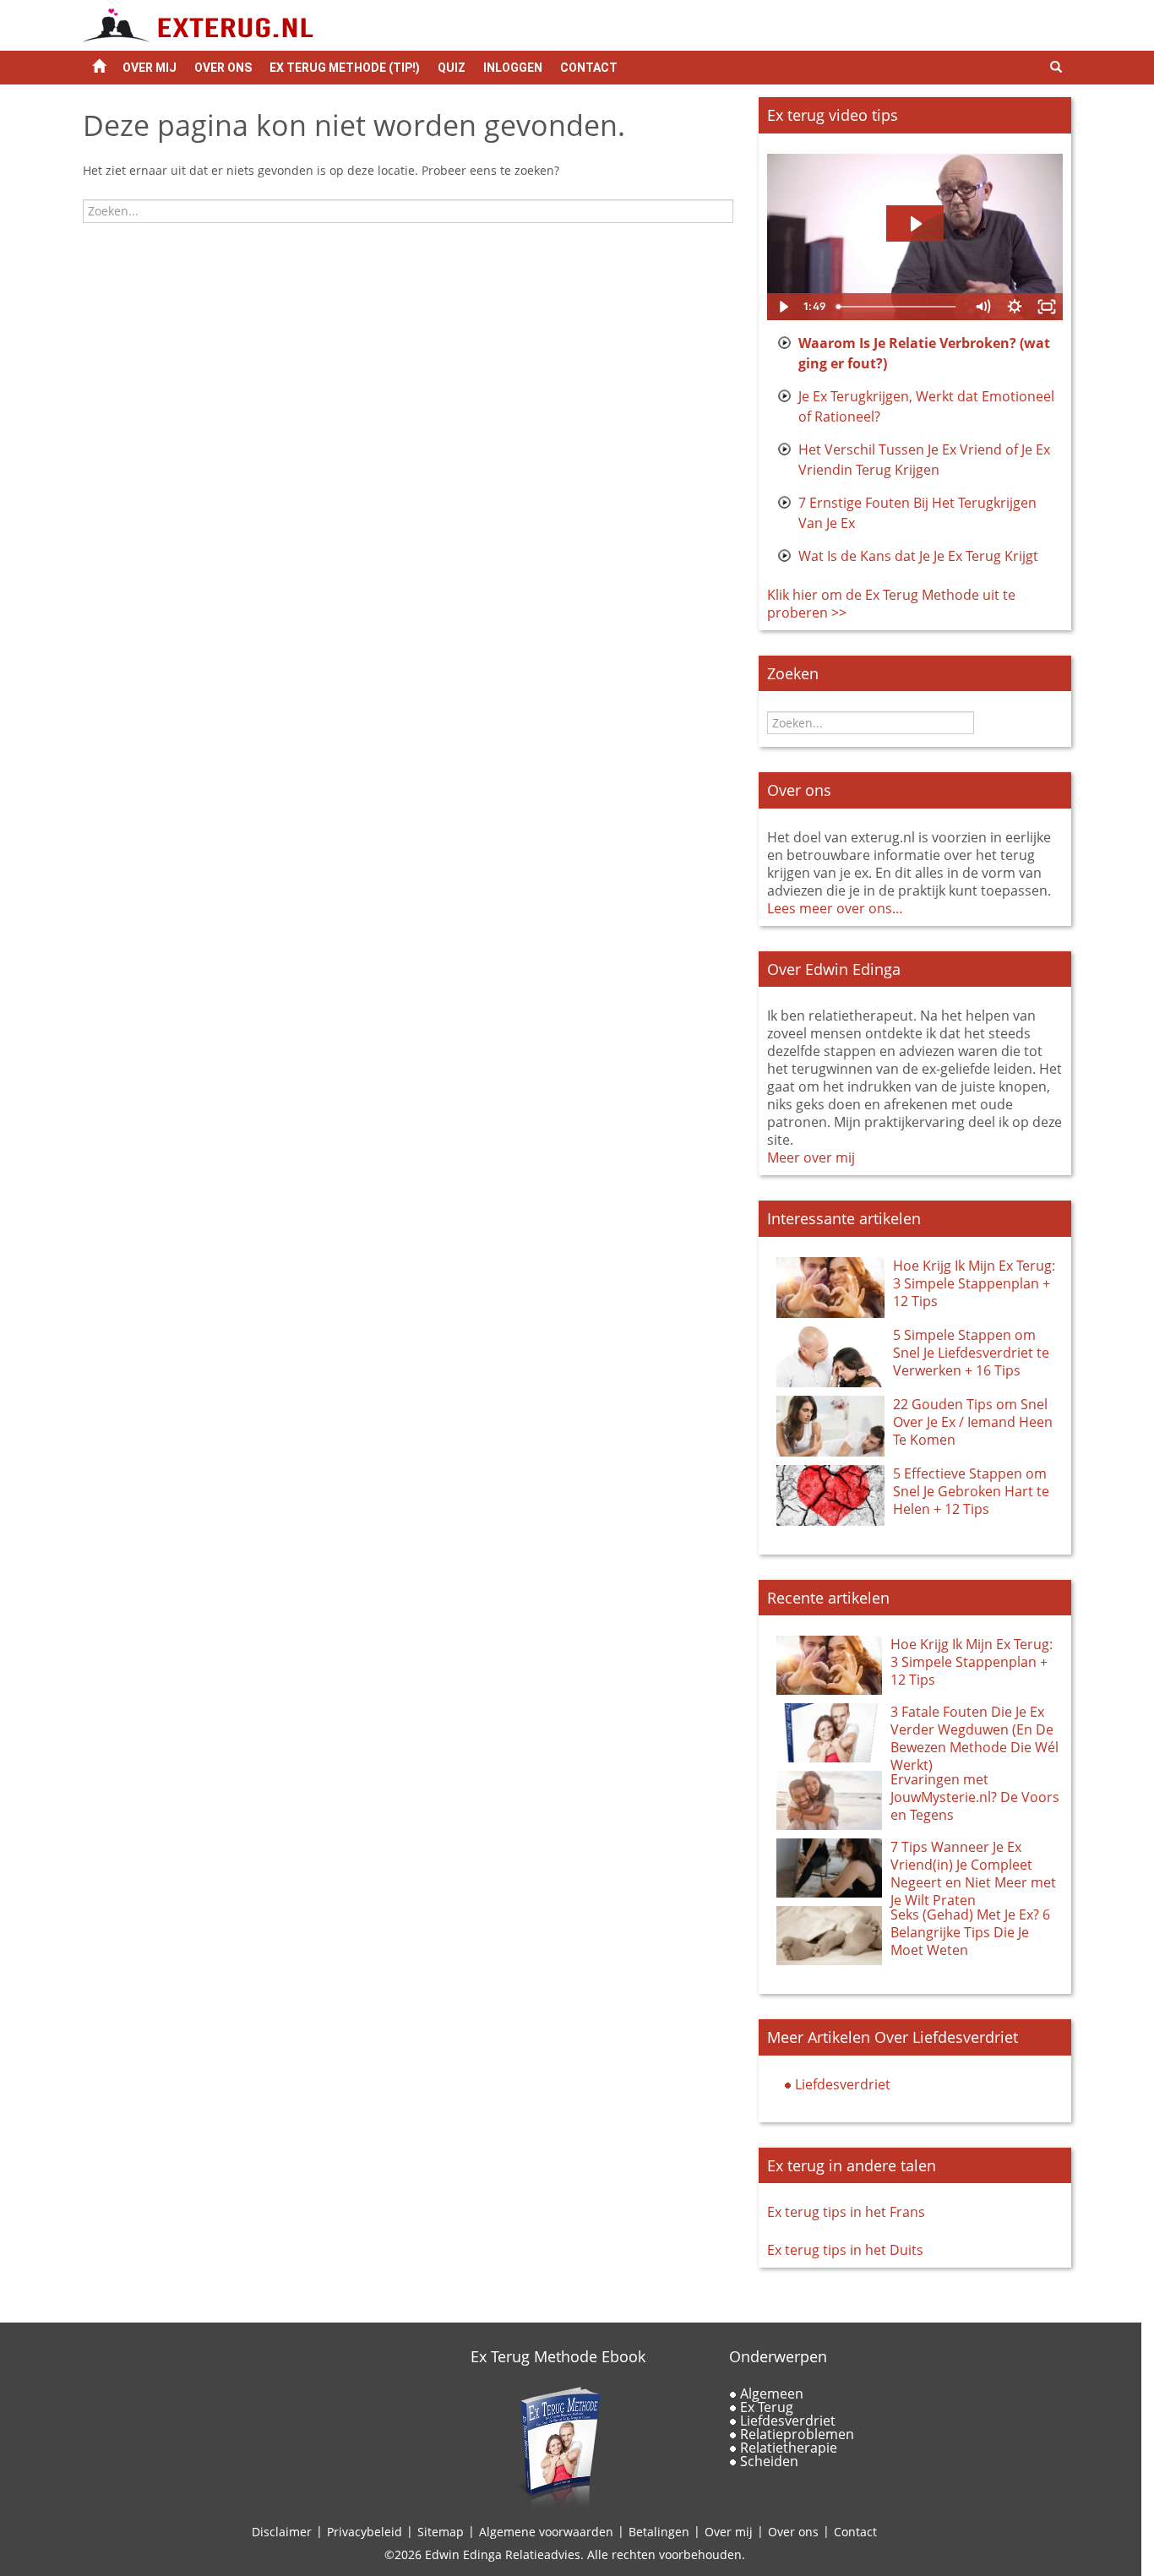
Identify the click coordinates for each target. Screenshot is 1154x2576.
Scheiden (769, 2461)
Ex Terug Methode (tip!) (345, 68)
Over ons (223, 68)
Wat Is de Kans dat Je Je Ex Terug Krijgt (918, 556)
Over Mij (150, 68)
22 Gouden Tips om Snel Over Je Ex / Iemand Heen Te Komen (973, 1422)
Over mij (729, 2532)
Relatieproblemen (797, 2434)
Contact (589, 68)
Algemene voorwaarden (546, 2532)
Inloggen (513, 68)
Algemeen (772, 2394)
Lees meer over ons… (835, 908)
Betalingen (659, 2532)
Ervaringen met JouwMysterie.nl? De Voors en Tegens (975, 1797)
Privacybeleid (365, 2532)
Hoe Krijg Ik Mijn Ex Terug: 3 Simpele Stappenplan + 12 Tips (974, 1283)
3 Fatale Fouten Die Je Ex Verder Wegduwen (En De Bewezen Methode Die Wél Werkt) (974, 1738)
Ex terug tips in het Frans (846, 2212)
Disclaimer (282, 2532)
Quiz (452, 68)
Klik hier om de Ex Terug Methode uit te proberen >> (891, 604)
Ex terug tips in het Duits (845, 2250)
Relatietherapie (789, 2448)
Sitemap (441, 2532)
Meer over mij (811, 1157)
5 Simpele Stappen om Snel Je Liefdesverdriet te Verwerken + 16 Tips (971, 1353)
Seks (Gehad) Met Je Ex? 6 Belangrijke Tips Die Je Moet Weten (970, 1932)
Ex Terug (767, 2407)
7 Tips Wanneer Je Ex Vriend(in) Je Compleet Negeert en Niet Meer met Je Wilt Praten (973, 1873)
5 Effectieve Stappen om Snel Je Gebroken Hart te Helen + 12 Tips (971, 1491)
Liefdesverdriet (843, 2084)
